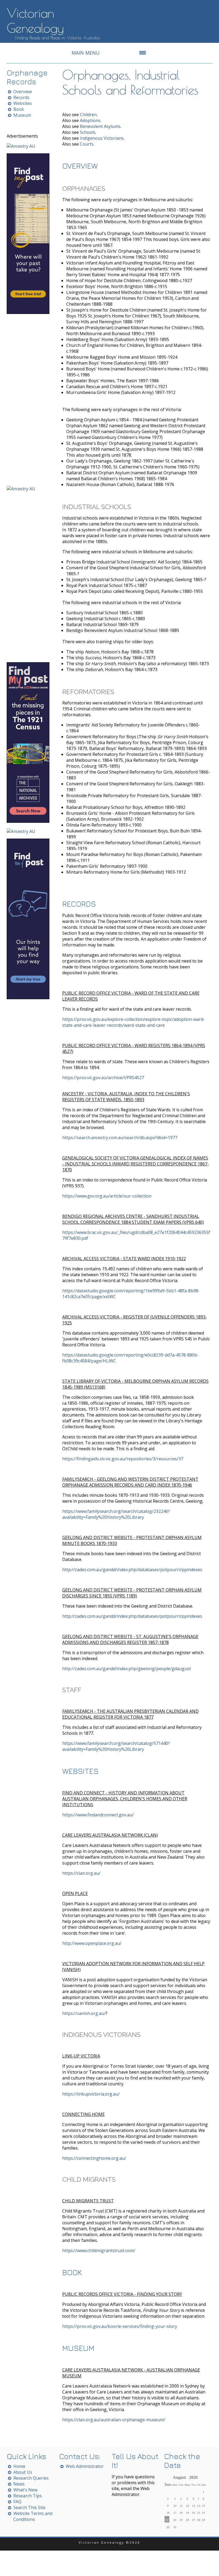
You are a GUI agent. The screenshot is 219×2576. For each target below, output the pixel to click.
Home (19, 2466)
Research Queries (31, 2478)
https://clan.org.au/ (81, 1873)
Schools (88, 132)
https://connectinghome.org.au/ (94, 2158)
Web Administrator (85, 2466)
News (19, 2484)
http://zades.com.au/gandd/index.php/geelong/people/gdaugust (127, 1669)
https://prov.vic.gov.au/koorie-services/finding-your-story (120, 2326)
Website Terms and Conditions (33, 2516)
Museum (22, 115)
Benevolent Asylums (100, 126)
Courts (87, 144)
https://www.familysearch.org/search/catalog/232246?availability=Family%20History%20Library (116, 1514)
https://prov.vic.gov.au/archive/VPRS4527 (103, 1078)
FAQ (17, 2502)
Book (19, 109)
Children (88, 115)
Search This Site (29, 2507)
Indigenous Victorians (102, 138)
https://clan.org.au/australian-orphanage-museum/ (114, 2420)
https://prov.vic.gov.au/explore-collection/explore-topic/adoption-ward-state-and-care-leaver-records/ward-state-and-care (134, 1022)
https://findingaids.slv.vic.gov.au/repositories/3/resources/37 (123, 1459)
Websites (23, 103)
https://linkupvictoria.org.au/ (91, 2094)
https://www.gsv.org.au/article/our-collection (107, 1196)
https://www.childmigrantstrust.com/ (99, 2251)
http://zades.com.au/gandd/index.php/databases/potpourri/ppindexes (132, 1570)
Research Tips (28, 2496)
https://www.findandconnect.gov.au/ (98, 1815)
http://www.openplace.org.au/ (92, 1943)
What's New (25, 2490)
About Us (23, 2472)
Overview (23, 92)
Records (21, 97)
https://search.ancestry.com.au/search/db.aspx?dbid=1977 (120, 1138)
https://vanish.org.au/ (84, 2013)
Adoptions (90, 120)
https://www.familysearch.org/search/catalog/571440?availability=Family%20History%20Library (116, 1746)
